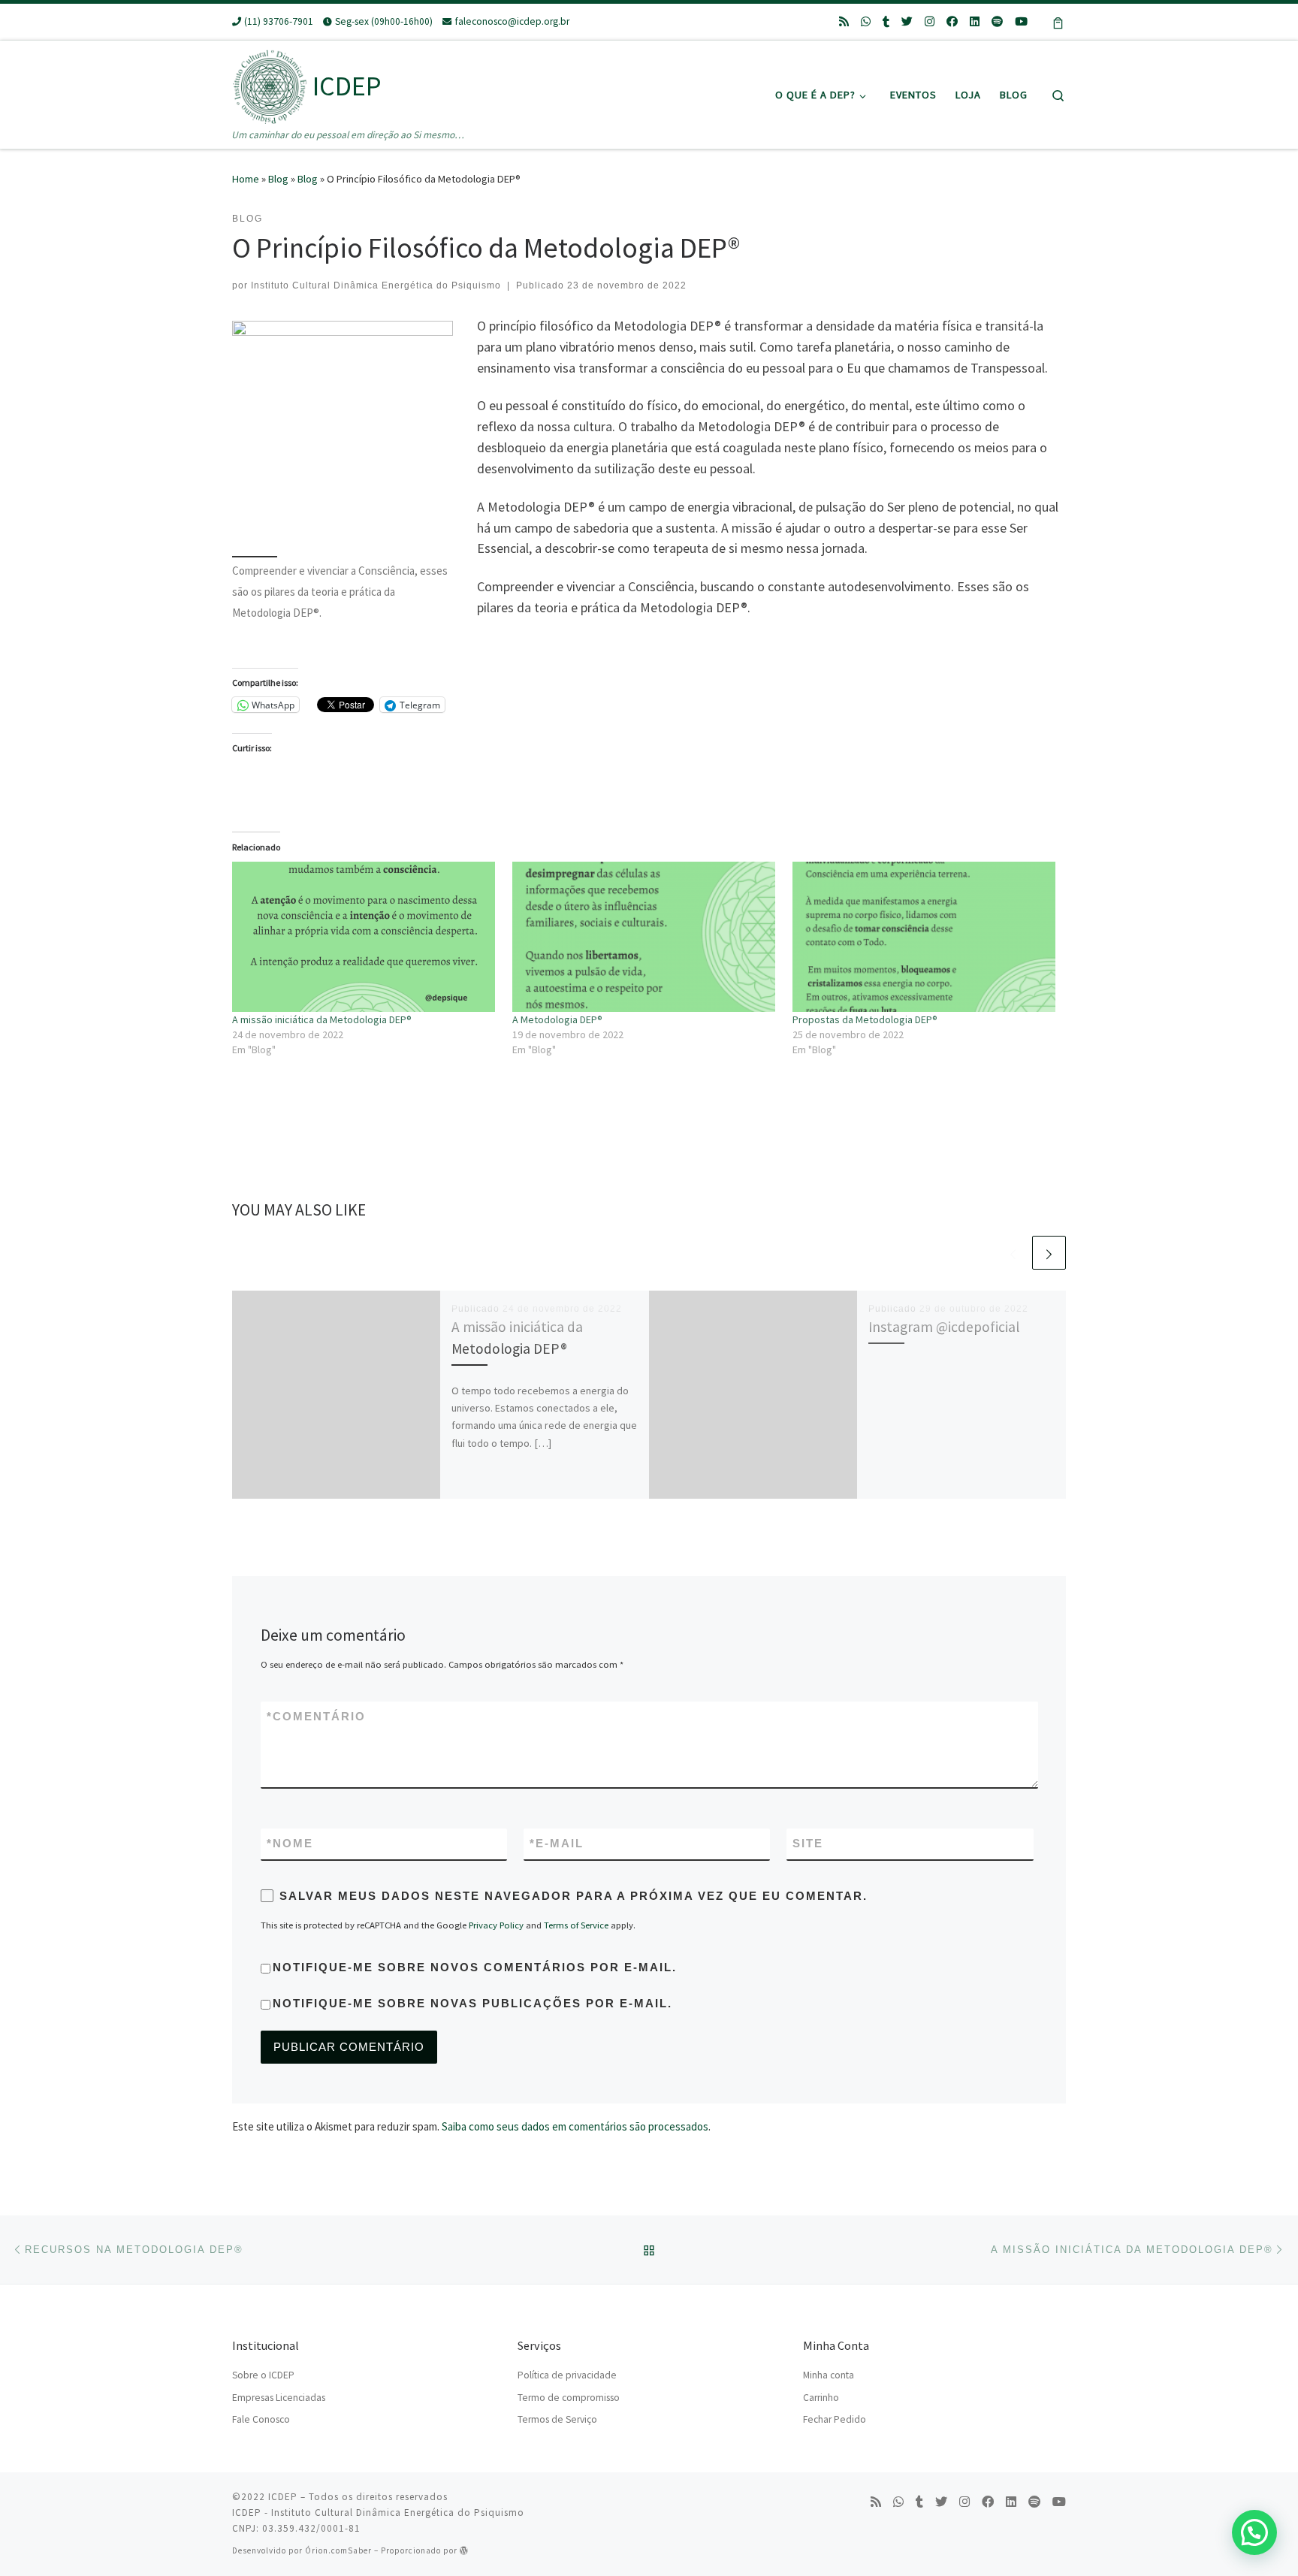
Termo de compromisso (569, 2398)
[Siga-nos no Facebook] (952, 21)
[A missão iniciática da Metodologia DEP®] (365, 937)
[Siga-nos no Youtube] (1021, 21)
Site (808, 1843)
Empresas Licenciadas (279, 2398)
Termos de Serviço (557, 2419)
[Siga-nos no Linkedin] (975, 21)
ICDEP (283, 2497)
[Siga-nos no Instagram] (930, 21)
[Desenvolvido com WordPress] (464, 2550)
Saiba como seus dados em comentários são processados (575, 2126)
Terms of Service (576, 1925)
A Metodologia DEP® (557, 1019)
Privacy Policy (496, 1925)
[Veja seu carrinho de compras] (1058, 22)
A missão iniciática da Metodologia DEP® (322, 1019)
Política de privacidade (567, 2375)
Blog (278, 179)
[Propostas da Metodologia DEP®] (925, 937)
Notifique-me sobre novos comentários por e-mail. (475, 1967)
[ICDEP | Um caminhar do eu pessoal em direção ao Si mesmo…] (270, 83)
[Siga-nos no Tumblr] (886, 21)
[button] (1254, 2532)
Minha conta (829, 2375)
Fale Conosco (261, 2419)
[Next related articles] (1049, 1253)
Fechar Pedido (835, 2419)
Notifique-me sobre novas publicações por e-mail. (472, 2003)
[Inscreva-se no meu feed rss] (844, 21)
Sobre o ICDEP (263, 2375)
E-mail (557, 1843)
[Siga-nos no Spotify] (997, 21)
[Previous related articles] (1013, 1253)
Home (246, 179)
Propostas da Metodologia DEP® (865, 1019)
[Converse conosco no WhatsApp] (866, 21)
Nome (290, 1843)
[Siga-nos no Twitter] (907, 21)
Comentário (316, 1716)
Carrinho (821, 2398)
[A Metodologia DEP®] (645, 937)
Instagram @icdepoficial (944, 1327)
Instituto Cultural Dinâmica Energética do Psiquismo (376, 285)
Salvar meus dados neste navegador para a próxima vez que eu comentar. (574, 1896)
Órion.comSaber (338, 2550)
